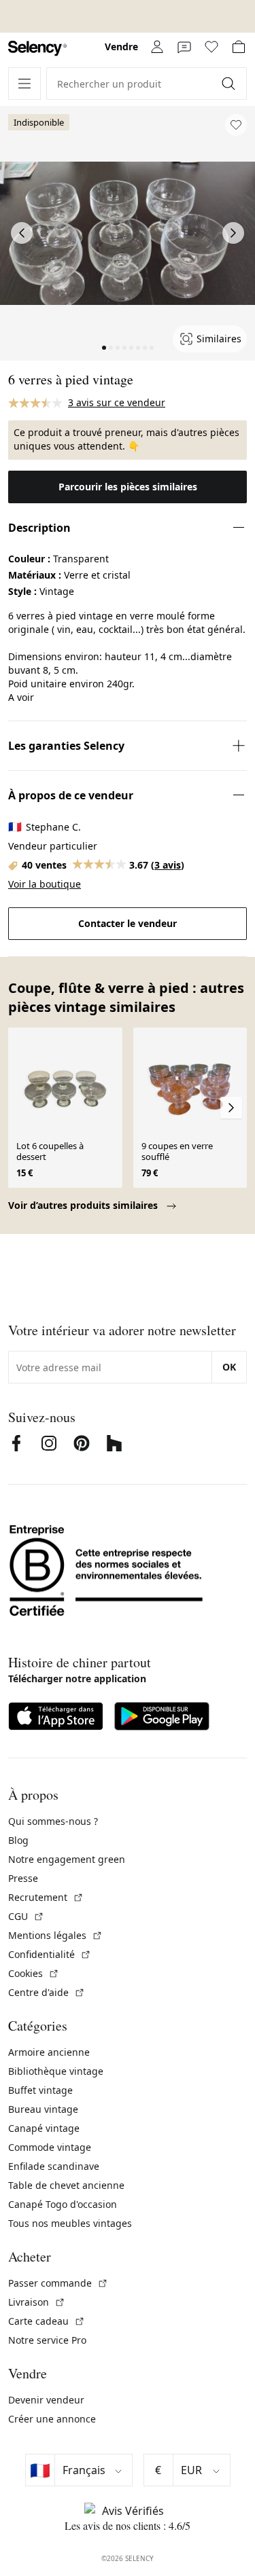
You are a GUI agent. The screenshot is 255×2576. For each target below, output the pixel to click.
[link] (37, 49)
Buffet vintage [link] (40, 2090)
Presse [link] (23, 1878)
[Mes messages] (184, 47)
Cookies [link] (34, 1973)
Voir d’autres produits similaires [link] (84, 1205)
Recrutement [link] (46, 1897)
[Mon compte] (157, 47)
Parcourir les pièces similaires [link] (128, 487)
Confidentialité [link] (50, 1954)
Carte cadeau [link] (47, 2321)
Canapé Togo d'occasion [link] (63, 2204)
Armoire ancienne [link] (49, 2052)
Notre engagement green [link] (67, 1859)
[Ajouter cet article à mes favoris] (236, 125)
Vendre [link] (121, 47)
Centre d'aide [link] (47, 1992)
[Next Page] (233, 233)
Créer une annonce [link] (52, 2419)
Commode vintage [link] (50, 2147)
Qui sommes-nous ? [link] (53, 1821)
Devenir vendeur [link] (46, 2400)
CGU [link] (26, 1916)
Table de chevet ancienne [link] (66, 2185)
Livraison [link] (37, 2302)
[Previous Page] (22, 233)
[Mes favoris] (211, 47)
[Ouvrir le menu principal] (24, 84)
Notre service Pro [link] (47, 2340)
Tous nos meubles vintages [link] (70, 2223)
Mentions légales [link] (55, 1935)
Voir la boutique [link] (45, 884)
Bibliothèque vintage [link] (56, 2071)
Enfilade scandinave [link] (54, 2166)
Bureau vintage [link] (43, 2109)
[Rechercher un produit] (230, 84)
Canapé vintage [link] (44, 2128)
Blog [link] (18, 1840)
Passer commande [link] (58, 2283)
